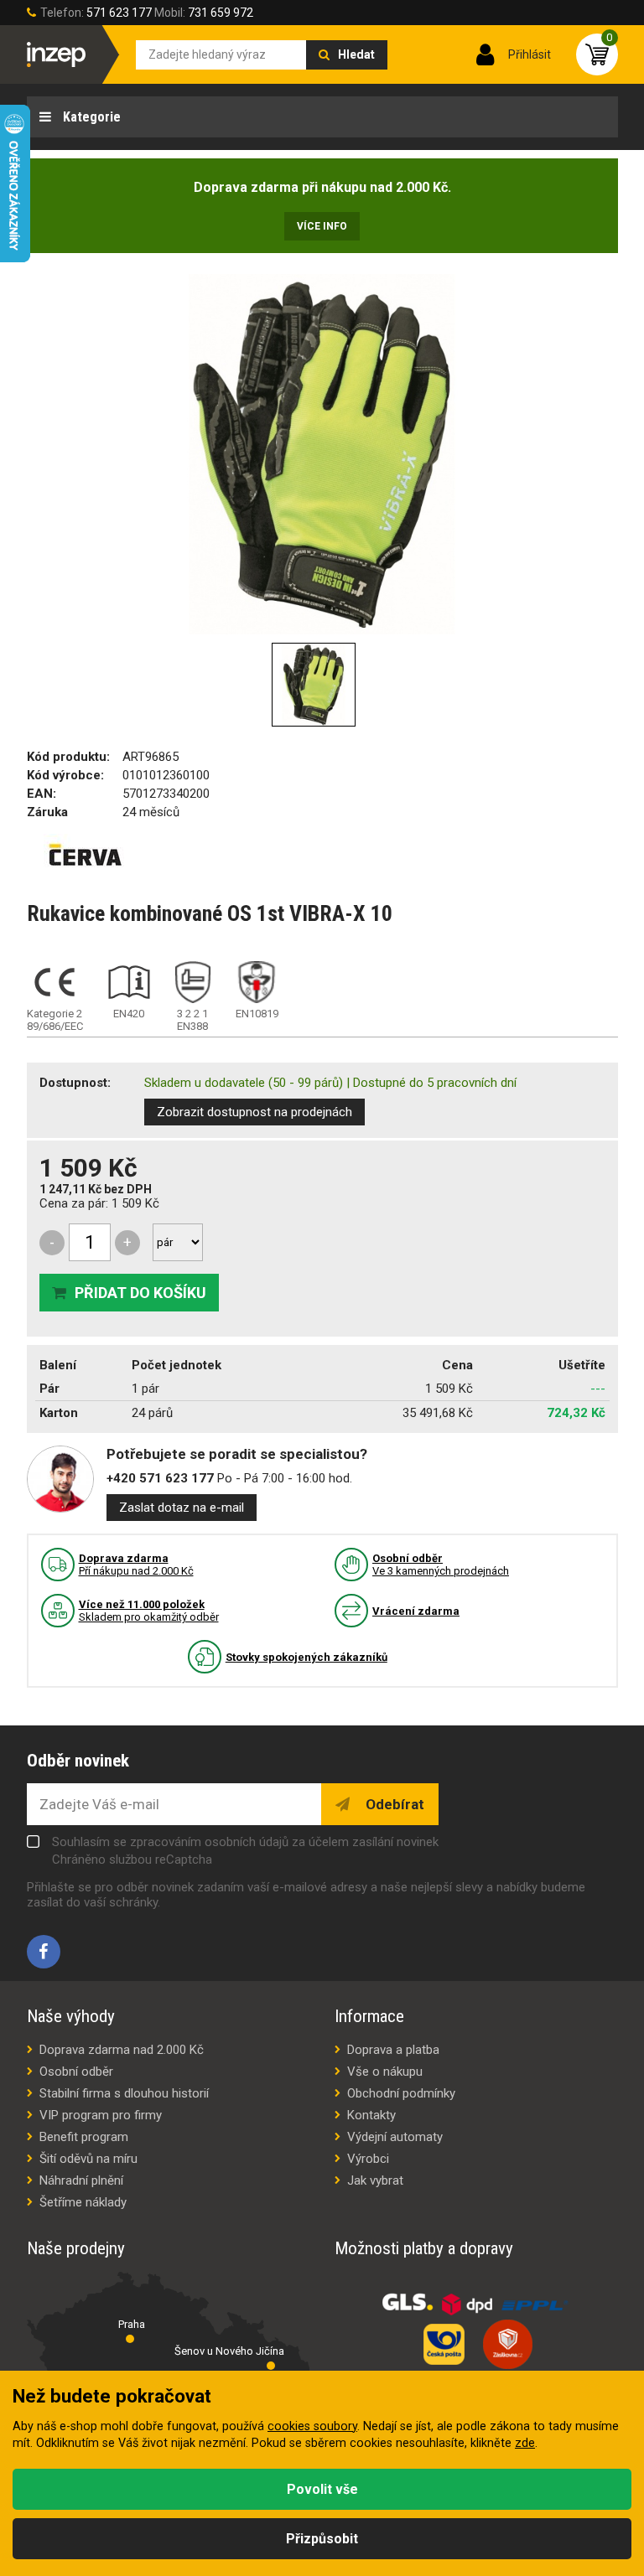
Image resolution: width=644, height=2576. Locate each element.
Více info (322, 226)
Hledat (356, 54)
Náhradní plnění (81, 2180)
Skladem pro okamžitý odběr (149, 1611)
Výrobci (368, 2159)
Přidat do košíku (140, 1293)
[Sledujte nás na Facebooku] (44, 1952)
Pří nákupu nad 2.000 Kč (136, 1565)
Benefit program (84, 2137)
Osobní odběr (76, 2072)
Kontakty (371, 2115)
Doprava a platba (393, 2050)
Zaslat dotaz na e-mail (182, 1508)
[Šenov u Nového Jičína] (271, 2366)
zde (525, 2443)
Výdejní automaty (395, 2137)
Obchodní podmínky (401, 2093)
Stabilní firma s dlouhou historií (124, 2093)
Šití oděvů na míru (88, 2159)
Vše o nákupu (385, 2072)
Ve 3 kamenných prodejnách (441, 1565)
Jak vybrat (375, 2180)
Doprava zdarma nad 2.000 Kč (122, 2050)
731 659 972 (221, 13)
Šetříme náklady (83, 2202)
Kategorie (90, 117)
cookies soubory (312, 2426)
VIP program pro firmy (101, 2115)
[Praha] (130, 2339)
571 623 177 (119, 13)
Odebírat (393, 1804)
